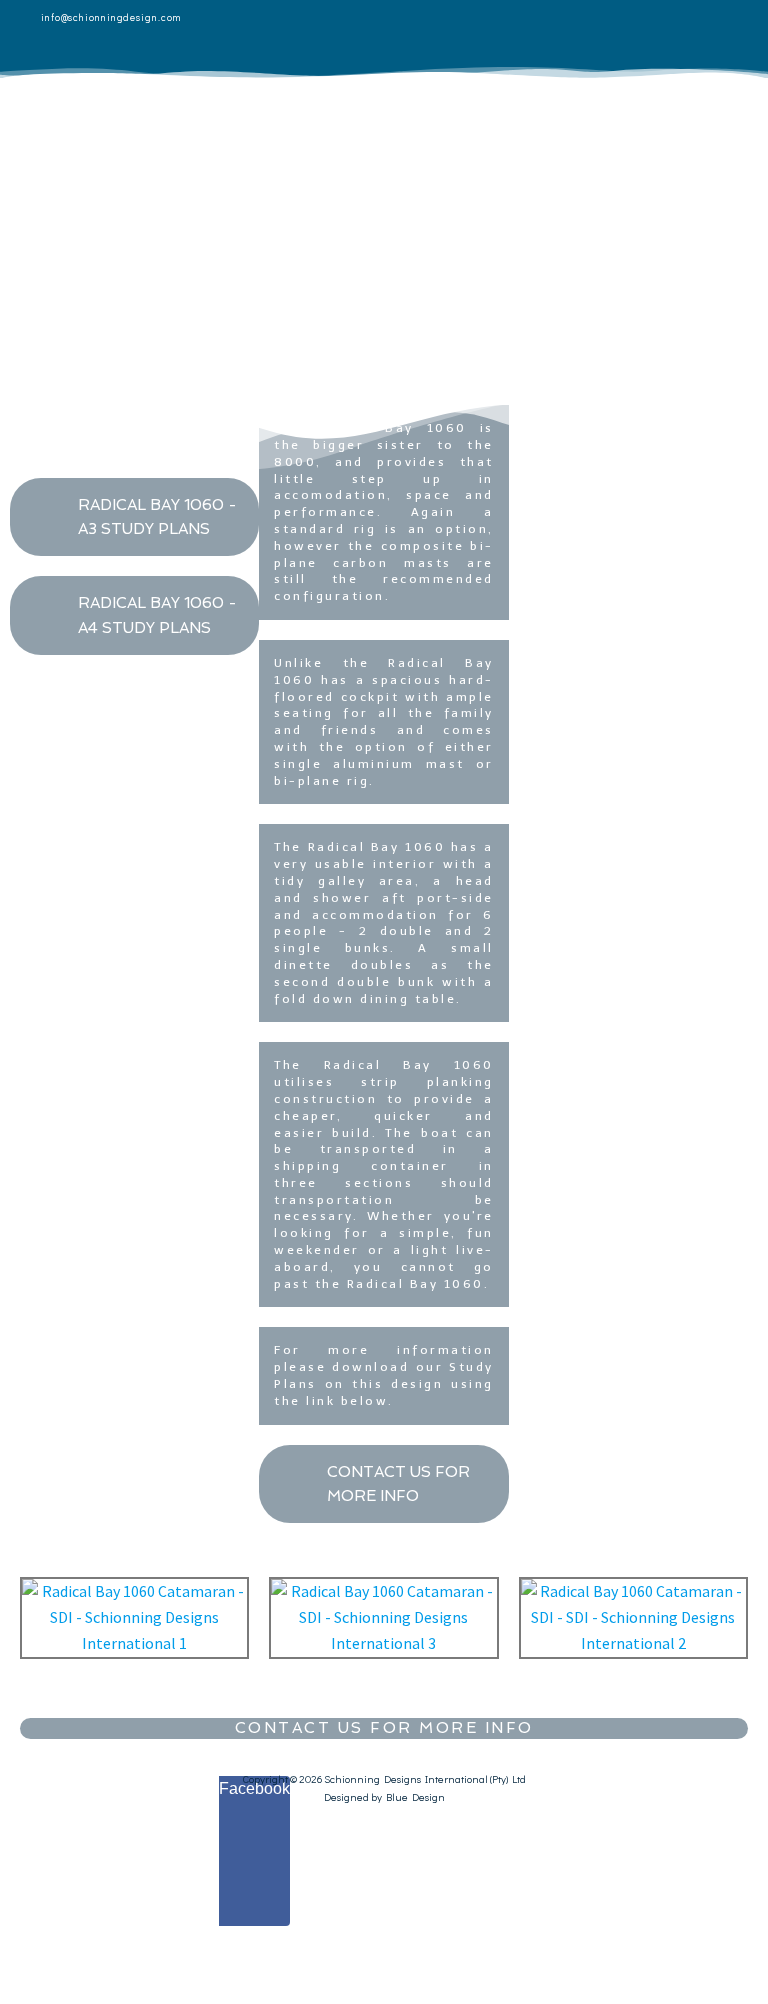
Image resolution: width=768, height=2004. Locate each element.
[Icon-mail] (733, 35)
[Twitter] (559, 35)
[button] (455, 150)
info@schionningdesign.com (111, 17)
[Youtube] (675, 35)
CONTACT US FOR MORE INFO (384, 1728)
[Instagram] (617, 35)
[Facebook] (501, 35)
